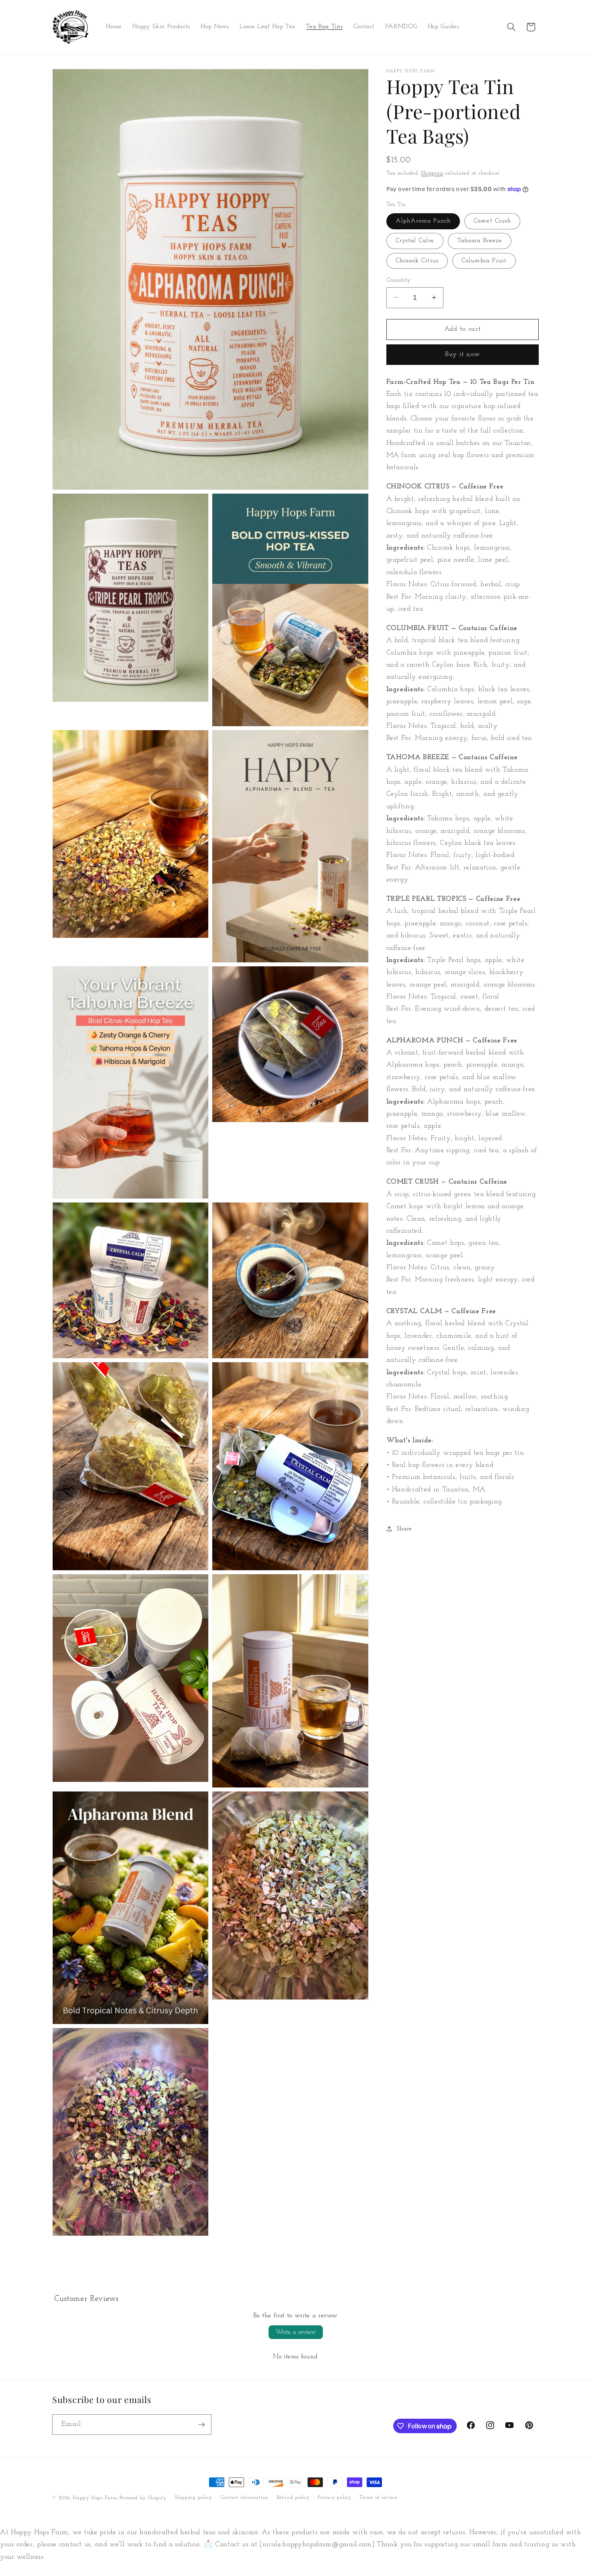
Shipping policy (193, 2498)
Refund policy (293, 2498)
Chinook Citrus (417, 260)
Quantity (399, 280)
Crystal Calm (415, 241)
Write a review (296, 2332)
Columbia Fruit (484, 260)
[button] (511, 27)
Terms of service (378, 2498)
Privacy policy (334, 2498)
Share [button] (404, 1528)
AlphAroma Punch (423, 220)
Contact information (244, 2498)
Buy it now (463, 354)
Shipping (432, 173)
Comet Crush (492, 220)
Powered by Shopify (143, 2498)
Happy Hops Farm (95, 2498)
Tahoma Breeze (480, 241)
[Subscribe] (201, 2425)
